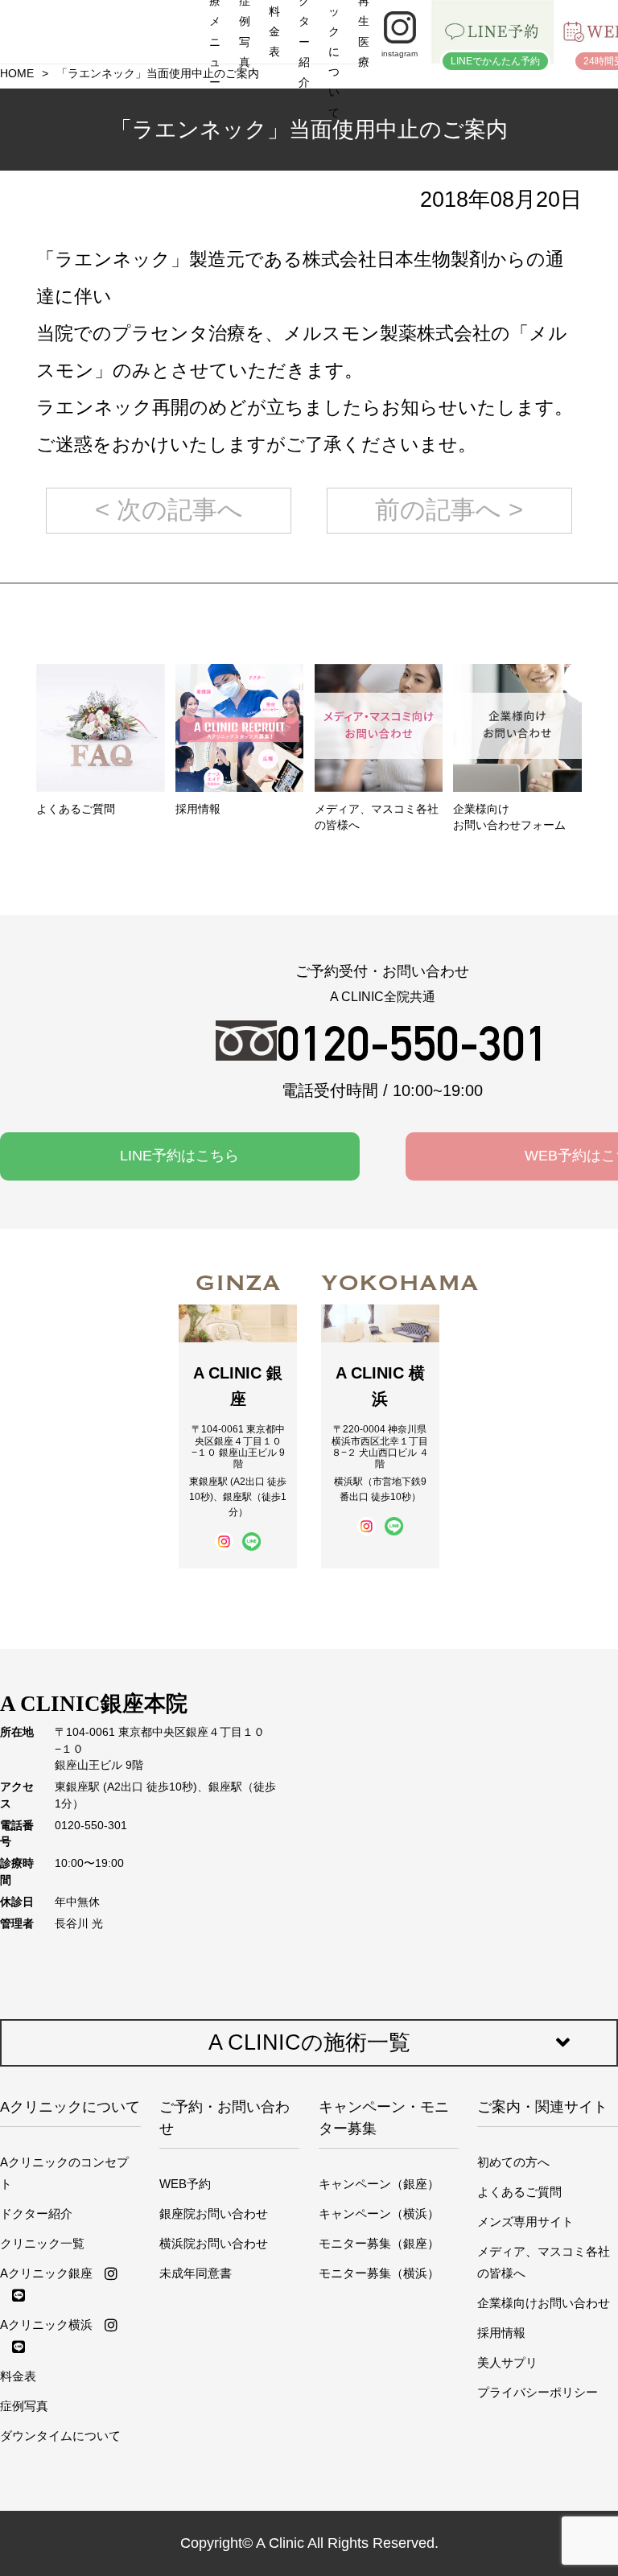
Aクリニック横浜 (46, 2325)
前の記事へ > (449, 510)
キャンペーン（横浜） (379, 2213)
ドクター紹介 (36, 2213)
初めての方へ (513, 2162)
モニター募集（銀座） (379, 2243)
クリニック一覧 (42, 2243)
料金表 (18, 2376)
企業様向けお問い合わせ (544, 2303)
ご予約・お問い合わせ (225, 2118)
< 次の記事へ (169, 510)
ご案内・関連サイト (542, 2107)
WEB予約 (185, 2184)
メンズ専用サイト (525, 2222)
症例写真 (24, 2406)
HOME (17, 74)
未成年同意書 (196, 2273)
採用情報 (501, 2333)
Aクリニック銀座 (46, 2273)
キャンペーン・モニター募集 (384, 2118)
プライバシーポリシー (538, 2392)
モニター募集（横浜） (379, 2273)
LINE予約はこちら (179, 1156)
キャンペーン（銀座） (379, 2184)
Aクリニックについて (70, 2107)
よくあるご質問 (519, 2192)
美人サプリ (507, 2362)
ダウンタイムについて (60, 2436)
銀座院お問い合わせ (214, 2213)
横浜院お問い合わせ (214, 2243)
